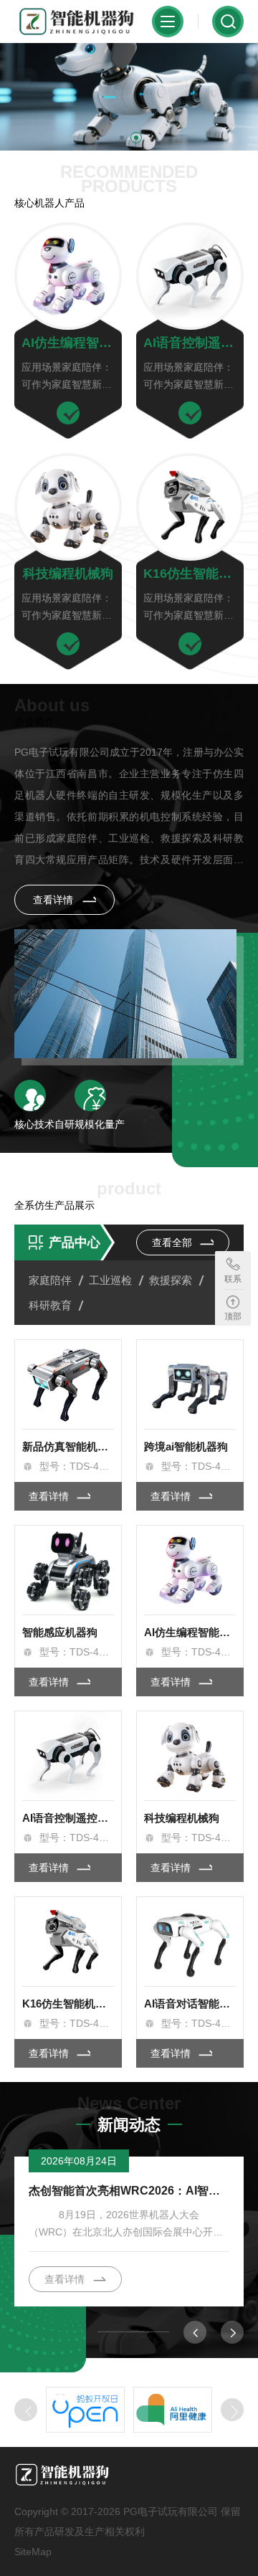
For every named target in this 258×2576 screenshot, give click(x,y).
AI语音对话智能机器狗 (190, 2004)
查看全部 (173, 1242)
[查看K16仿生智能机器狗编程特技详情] (190, 507)
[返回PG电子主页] (96, 2474)
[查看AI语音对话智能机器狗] (190, 1941)
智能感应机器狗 (60, 1632)
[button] (122, 138)
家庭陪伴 (50, 1280)
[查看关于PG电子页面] (125, 994)
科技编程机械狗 (68, 574)
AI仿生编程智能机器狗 (68, 343)
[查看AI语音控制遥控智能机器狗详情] (190, 276)
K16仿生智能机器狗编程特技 (190, 574)
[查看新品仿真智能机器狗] (68, 1384)
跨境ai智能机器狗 (186, 1446)
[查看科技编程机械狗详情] (68, 507)
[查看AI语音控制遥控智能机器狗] (68, 1756)
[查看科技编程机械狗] (190, 1756)
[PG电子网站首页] (77, 22)
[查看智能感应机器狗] (68, 1570)
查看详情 (54, 900)
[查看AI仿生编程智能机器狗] (190, 1570)
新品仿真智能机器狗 (68, 1446)
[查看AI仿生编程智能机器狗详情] (68, 276)
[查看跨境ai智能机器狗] (190, 1384)
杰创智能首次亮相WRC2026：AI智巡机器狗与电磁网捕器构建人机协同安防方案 (129, 2191)
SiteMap (33, 2552)
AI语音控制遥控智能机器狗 (190, 343)
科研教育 (50, 1305)
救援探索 (171, 1280)
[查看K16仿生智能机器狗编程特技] (68, 1941)
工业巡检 (110, 1280)
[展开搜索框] (228, 22)
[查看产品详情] (68, 413)
